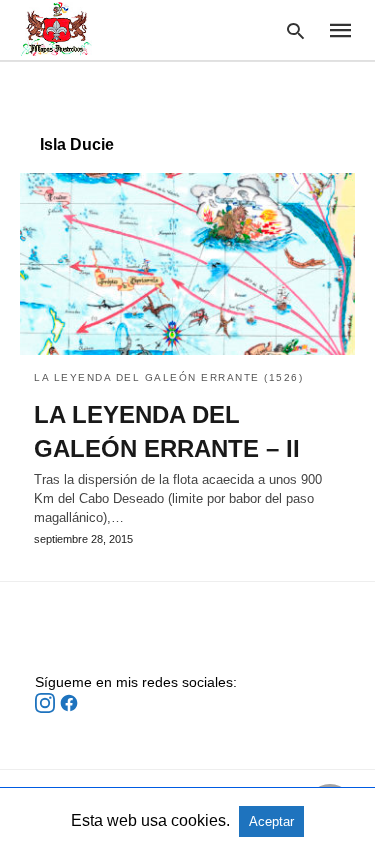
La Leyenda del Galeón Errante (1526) (168, 377)
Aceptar (271, 821)
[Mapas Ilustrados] (56, 29)
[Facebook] (69, 708)
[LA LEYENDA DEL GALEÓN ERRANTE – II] (187, 264)
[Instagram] (47, 708)
